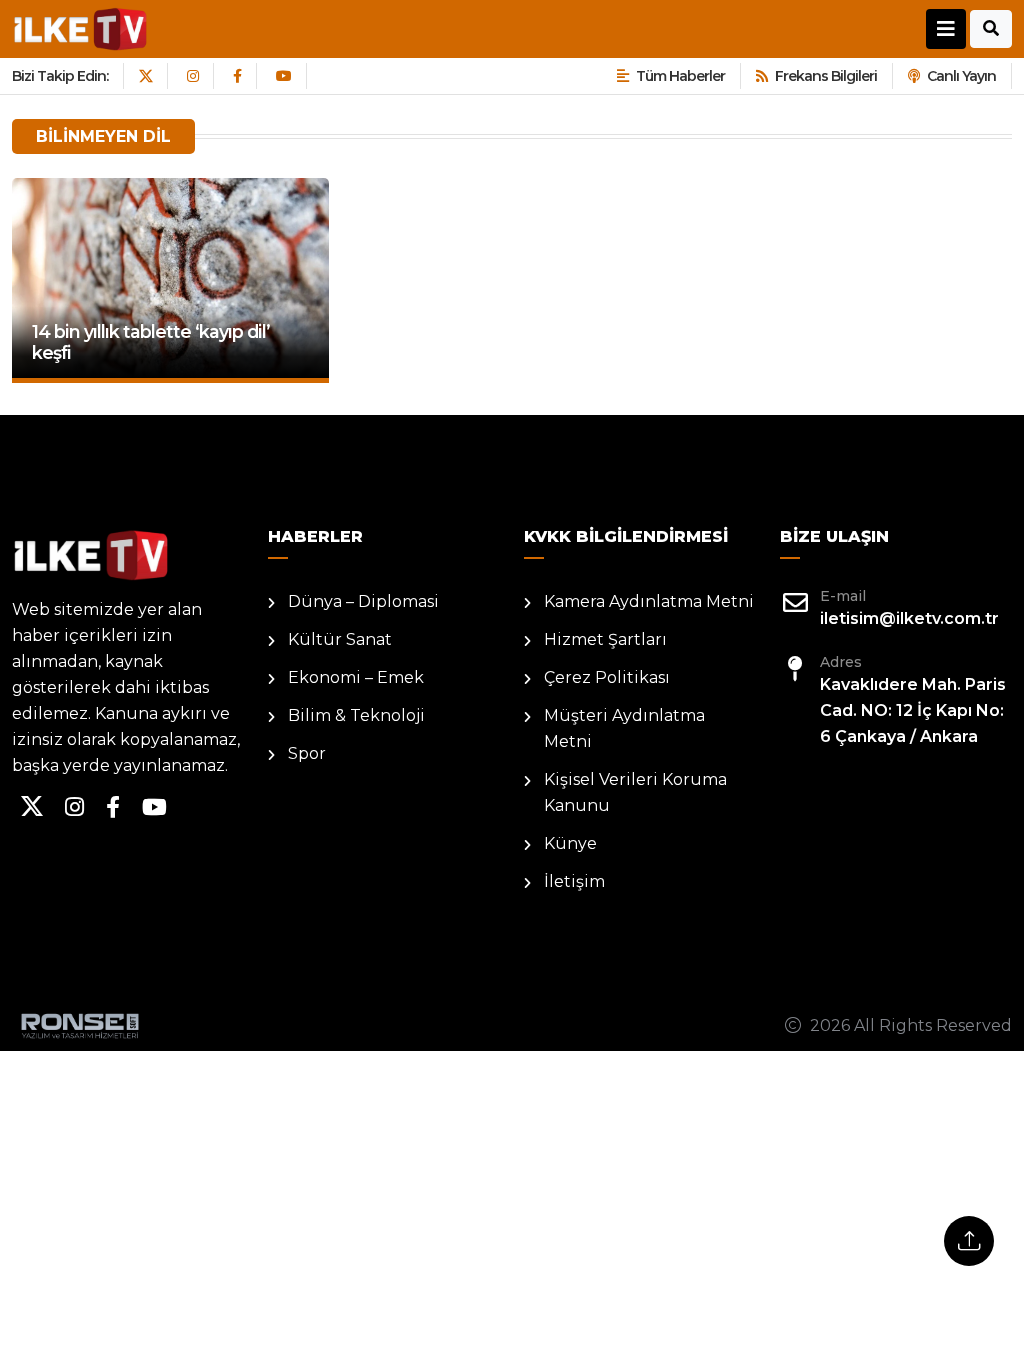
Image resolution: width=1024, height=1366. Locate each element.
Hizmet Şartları (605, 639)
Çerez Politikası (607, 677)
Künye (570, 843)
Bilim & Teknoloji (356, 715)
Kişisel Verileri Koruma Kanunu (635, 792)
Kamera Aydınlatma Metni (649, 601)
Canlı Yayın (961, 76)
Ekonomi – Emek (356, 677)
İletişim (574, 881)
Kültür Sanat (340, 639)
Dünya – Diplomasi (363, 601)
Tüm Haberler (680, 76)
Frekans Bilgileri (826, 76)
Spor (307, 753)
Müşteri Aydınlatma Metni (624, 728)
